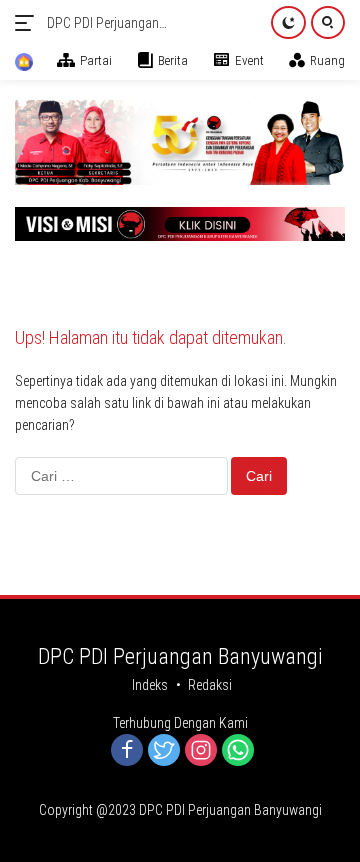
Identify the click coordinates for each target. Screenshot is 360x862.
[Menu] (28, 23)
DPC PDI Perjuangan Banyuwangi (103, 24)
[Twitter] (164, 751)
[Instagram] (201, 751)
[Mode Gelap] (288, 22)
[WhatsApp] (238, 751)
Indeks (150, 685)
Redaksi (210, 685)
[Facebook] (127, 751)
